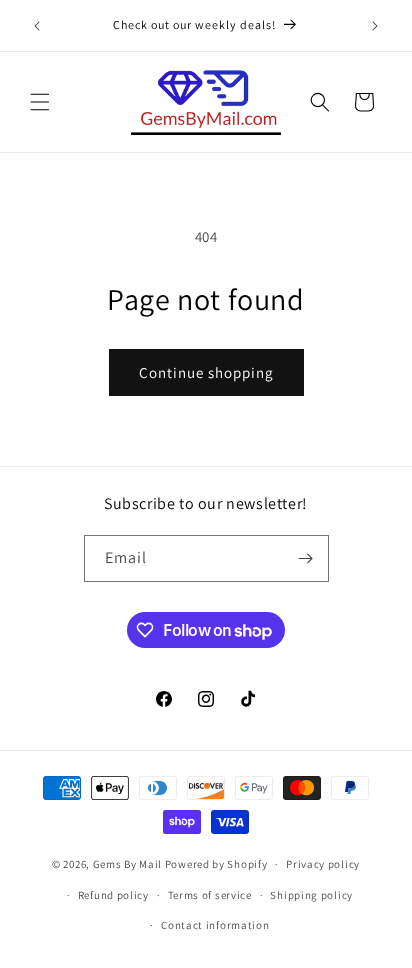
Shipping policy (311, 895)
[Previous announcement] (37, 26)
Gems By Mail (127, 864)
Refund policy (113, 895)
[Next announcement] (375, 26)
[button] (40, 102)
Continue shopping (206, 372)
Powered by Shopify (216, 864)
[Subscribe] (306, 558)
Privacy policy (323, 864)
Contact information (215, 925)
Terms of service (210, 895)
